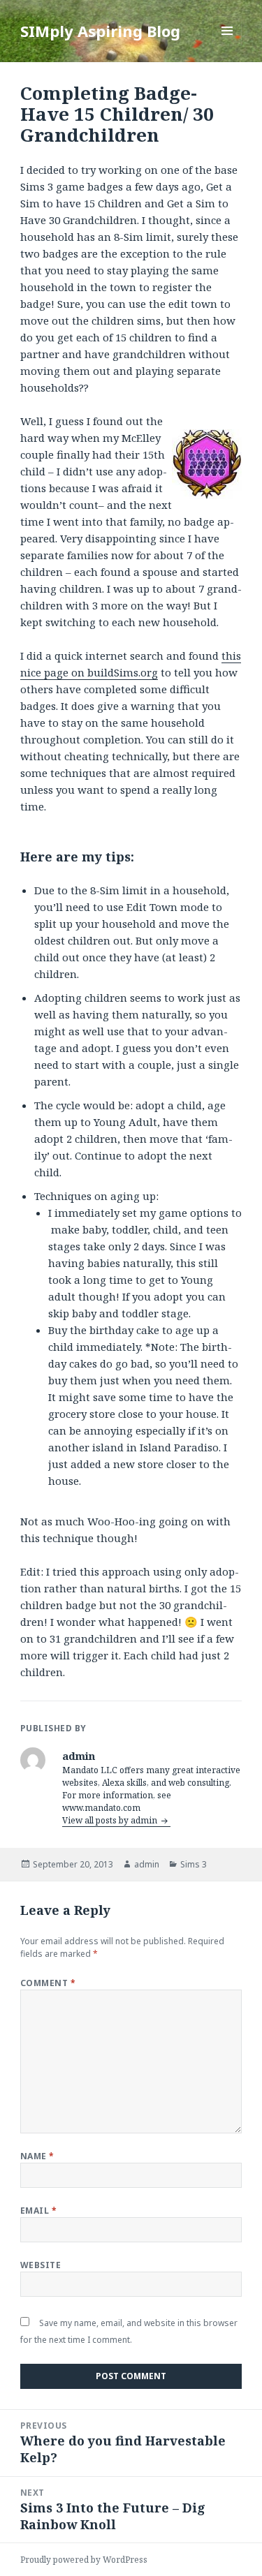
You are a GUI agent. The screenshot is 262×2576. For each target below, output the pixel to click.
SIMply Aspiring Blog (100, 31)
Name (37, 2156)
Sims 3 (194, 1864)
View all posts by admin (111, 1820)
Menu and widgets (227, 45)
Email (38, 2211)
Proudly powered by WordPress (84, 2560)
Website (41, 2265)
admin (147, 1864)
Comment (48, 1983)
